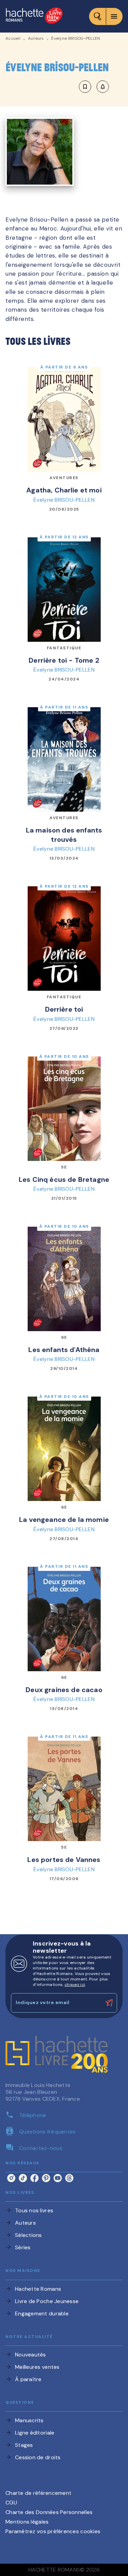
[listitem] (11, 2178)
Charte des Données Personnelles (49, 2512)
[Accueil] (34, 16)
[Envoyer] (109, 2003)
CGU (11, 2503)
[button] (94, 87)
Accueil (13, 38)
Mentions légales (27, 2522)
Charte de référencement (38, 2493)
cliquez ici (75, 1985)
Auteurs (36, 38)
